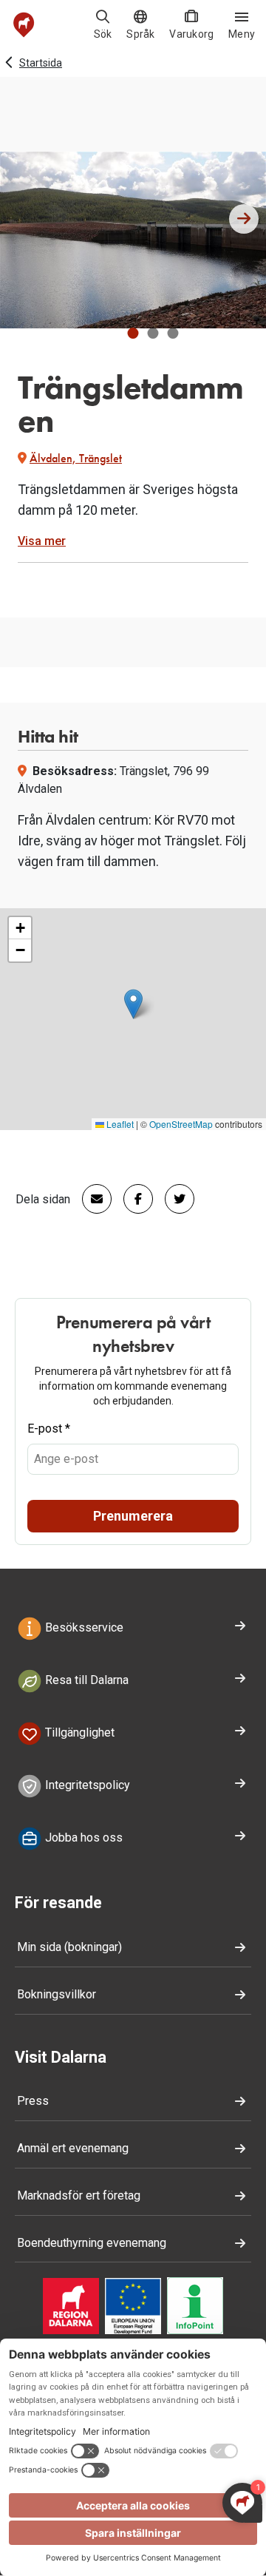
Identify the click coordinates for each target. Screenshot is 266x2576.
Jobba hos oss (82, 1838)
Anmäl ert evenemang (73, 2148)
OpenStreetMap (181, 1124)
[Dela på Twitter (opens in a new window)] (174, 1199)
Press (33, 2101)
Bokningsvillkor (57, 1994)
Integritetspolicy (86, 1785)
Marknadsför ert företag (79, 2195)
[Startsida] (24, 25)
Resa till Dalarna (85, 1680)
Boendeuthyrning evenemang (92, 2243)
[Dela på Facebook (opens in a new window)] (132, 1199)
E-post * (49, 1429)
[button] (133, 333)
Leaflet (119, 1124)
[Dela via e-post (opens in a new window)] (91, 1199)
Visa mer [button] (42, 541)
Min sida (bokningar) (69, 1947)
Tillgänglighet (78, 1732)
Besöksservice (83, 1628)
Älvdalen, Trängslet (76, 458)
